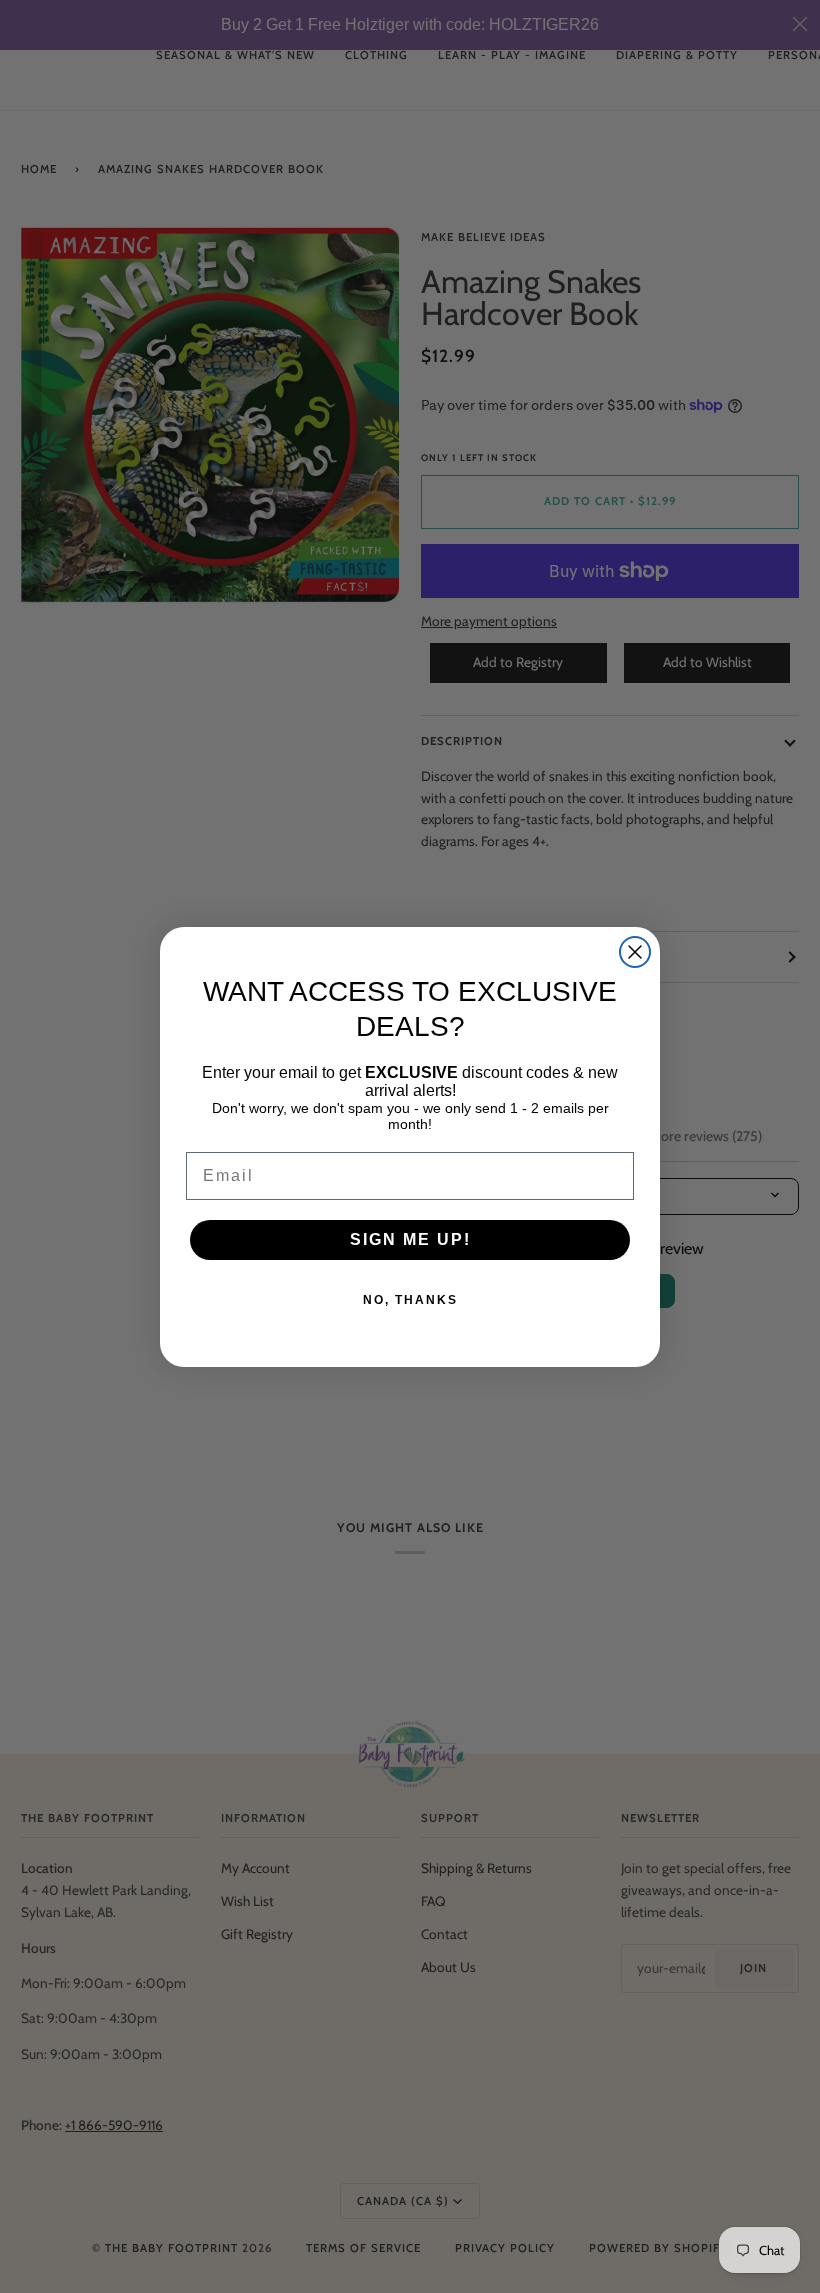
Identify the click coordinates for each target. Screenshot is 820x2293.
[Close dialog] (635, 952)
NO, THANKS (410, 1300)
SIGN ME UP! (410, 1239)
